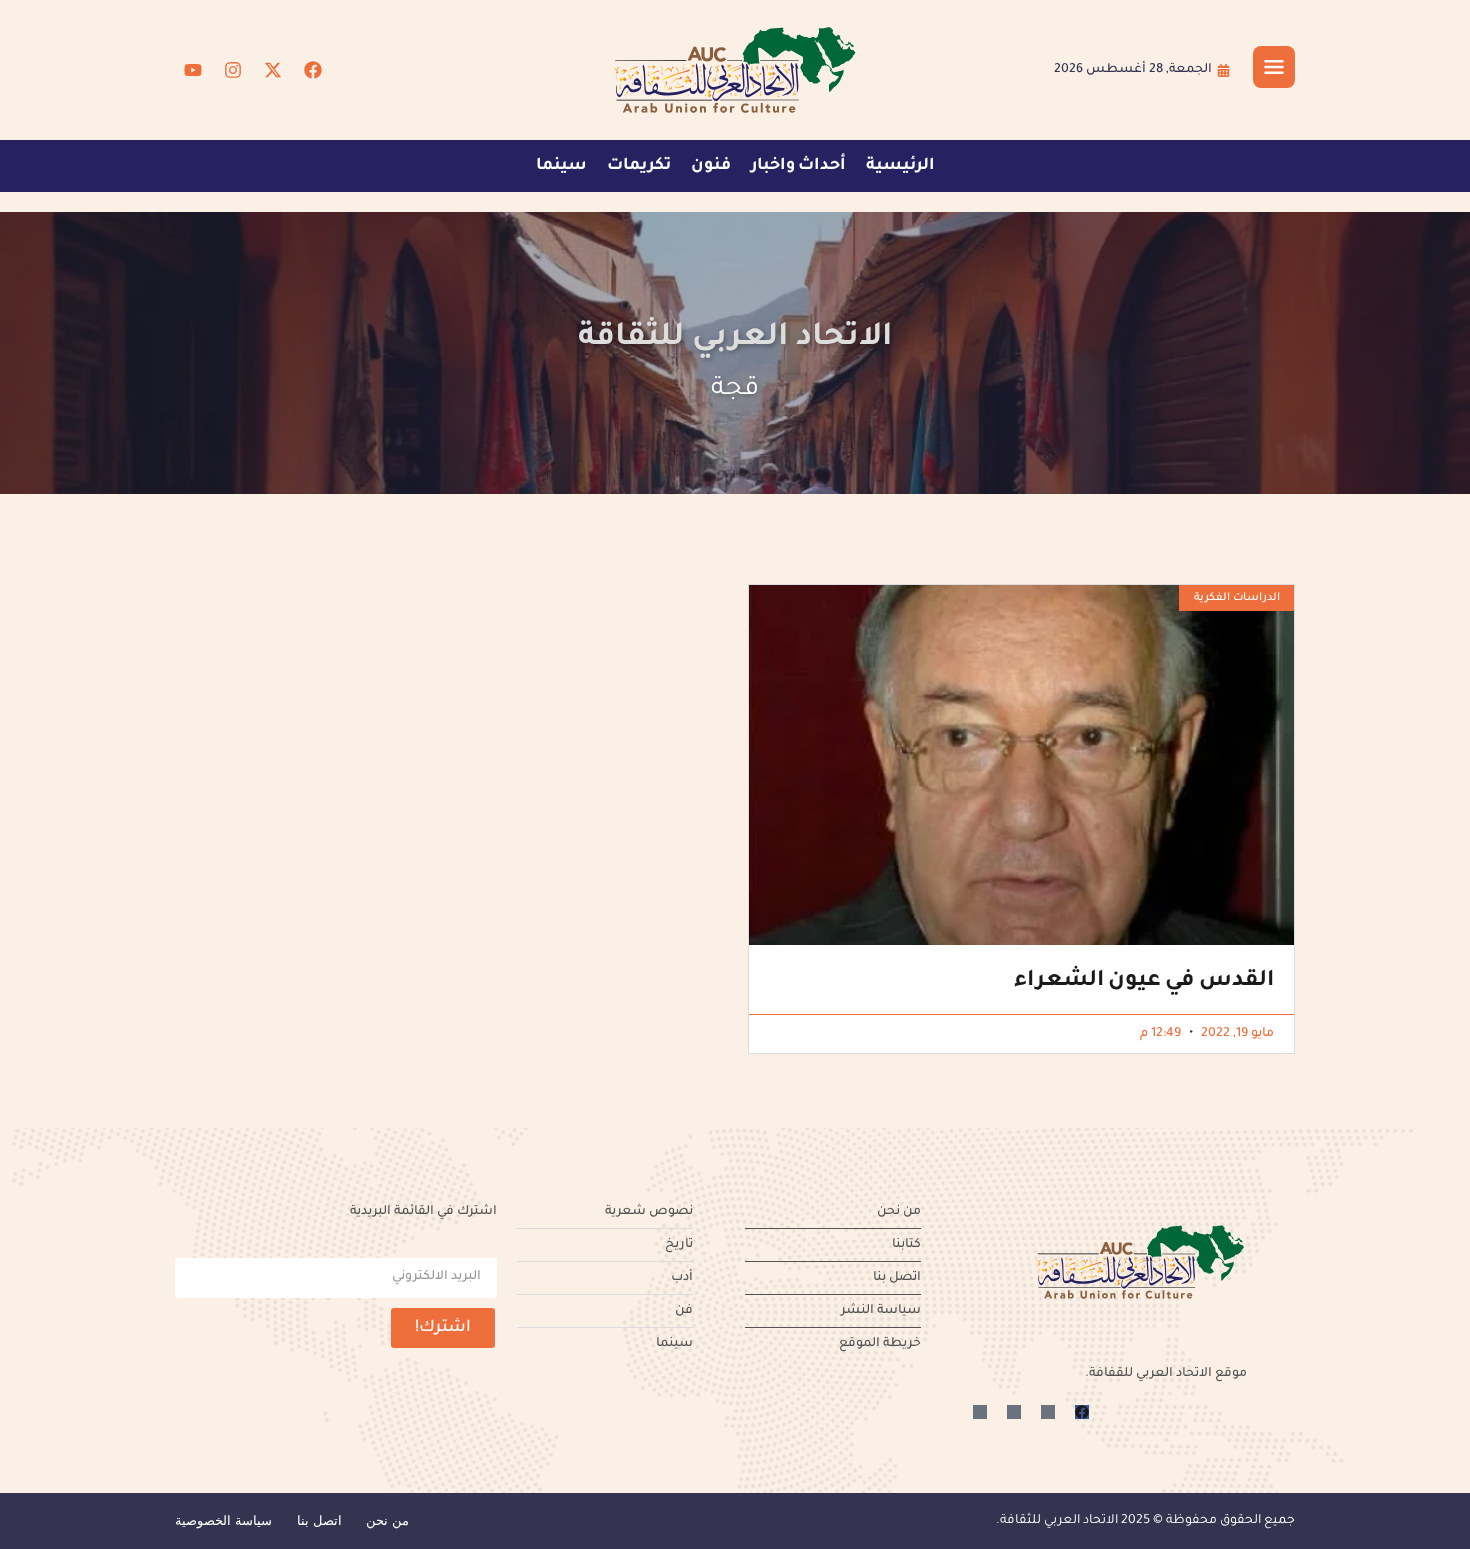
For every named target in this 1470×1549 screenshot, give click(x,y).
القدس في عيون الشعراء (1144, 982)
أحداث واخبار (798, 166)
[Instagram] (233, 70)
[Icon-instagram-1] (1014, 1412)
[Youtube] (193, 70)
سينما (561, 166)
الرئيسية (900, 166)
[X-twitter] (273, 70)
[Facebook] (313, 70)
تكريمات (639, 166)
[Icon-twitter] (1048, 1412)
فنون (711, 166)
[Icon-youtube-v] (980, 1412)
